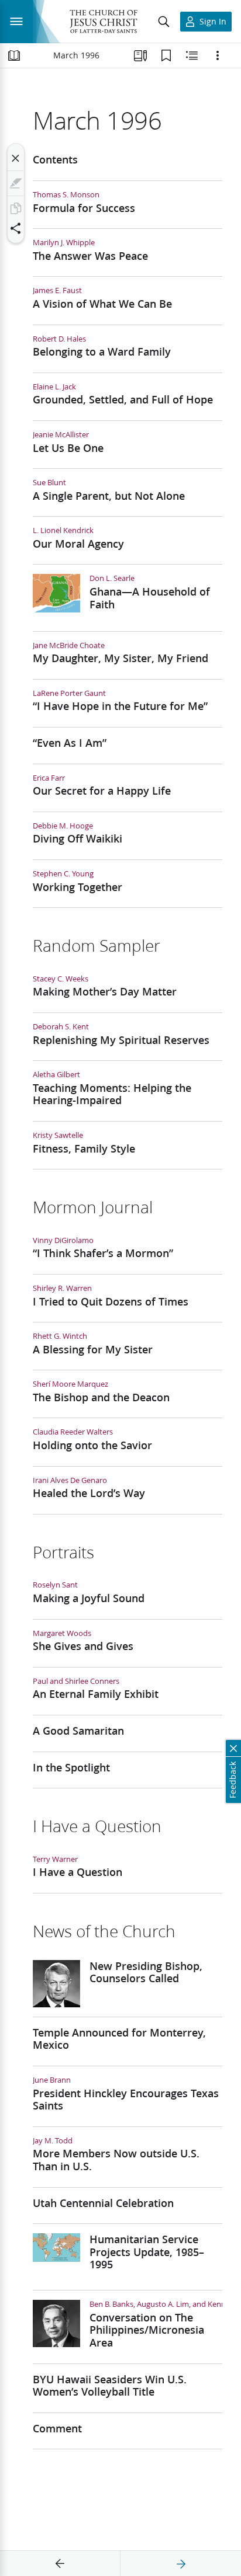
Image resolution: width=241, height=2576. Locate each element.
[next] (181, 2564)
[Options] (218, 55)
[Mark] (16, 183)
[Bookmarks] (166, 55)
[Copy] (16, 208)
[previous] (60, 2564)
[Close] (16, 158)
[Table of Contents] (14, 55)
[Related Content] (192, 55)
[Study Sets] (140, 55)
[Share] (16, 228)
